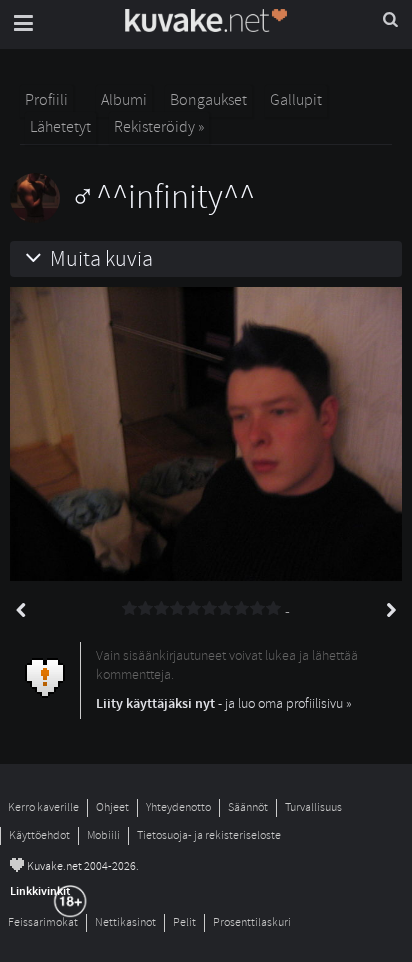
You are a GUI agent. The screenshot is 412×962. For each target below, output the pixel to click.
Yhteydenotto (178, 807)
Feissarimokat (43, 922)
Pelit (184, 922)
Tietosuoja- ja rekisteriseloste (209, 835)
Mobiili (103, 835)
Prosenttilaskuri (252, 922)
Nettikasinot (125, 922)
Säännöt (248, 807)
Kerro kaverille (43, 807)
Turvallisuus (313, 807)
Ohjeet (112, 807)
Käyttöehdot (39, 835)
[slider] (202, 609)
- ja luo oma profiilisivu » (224, 703)
